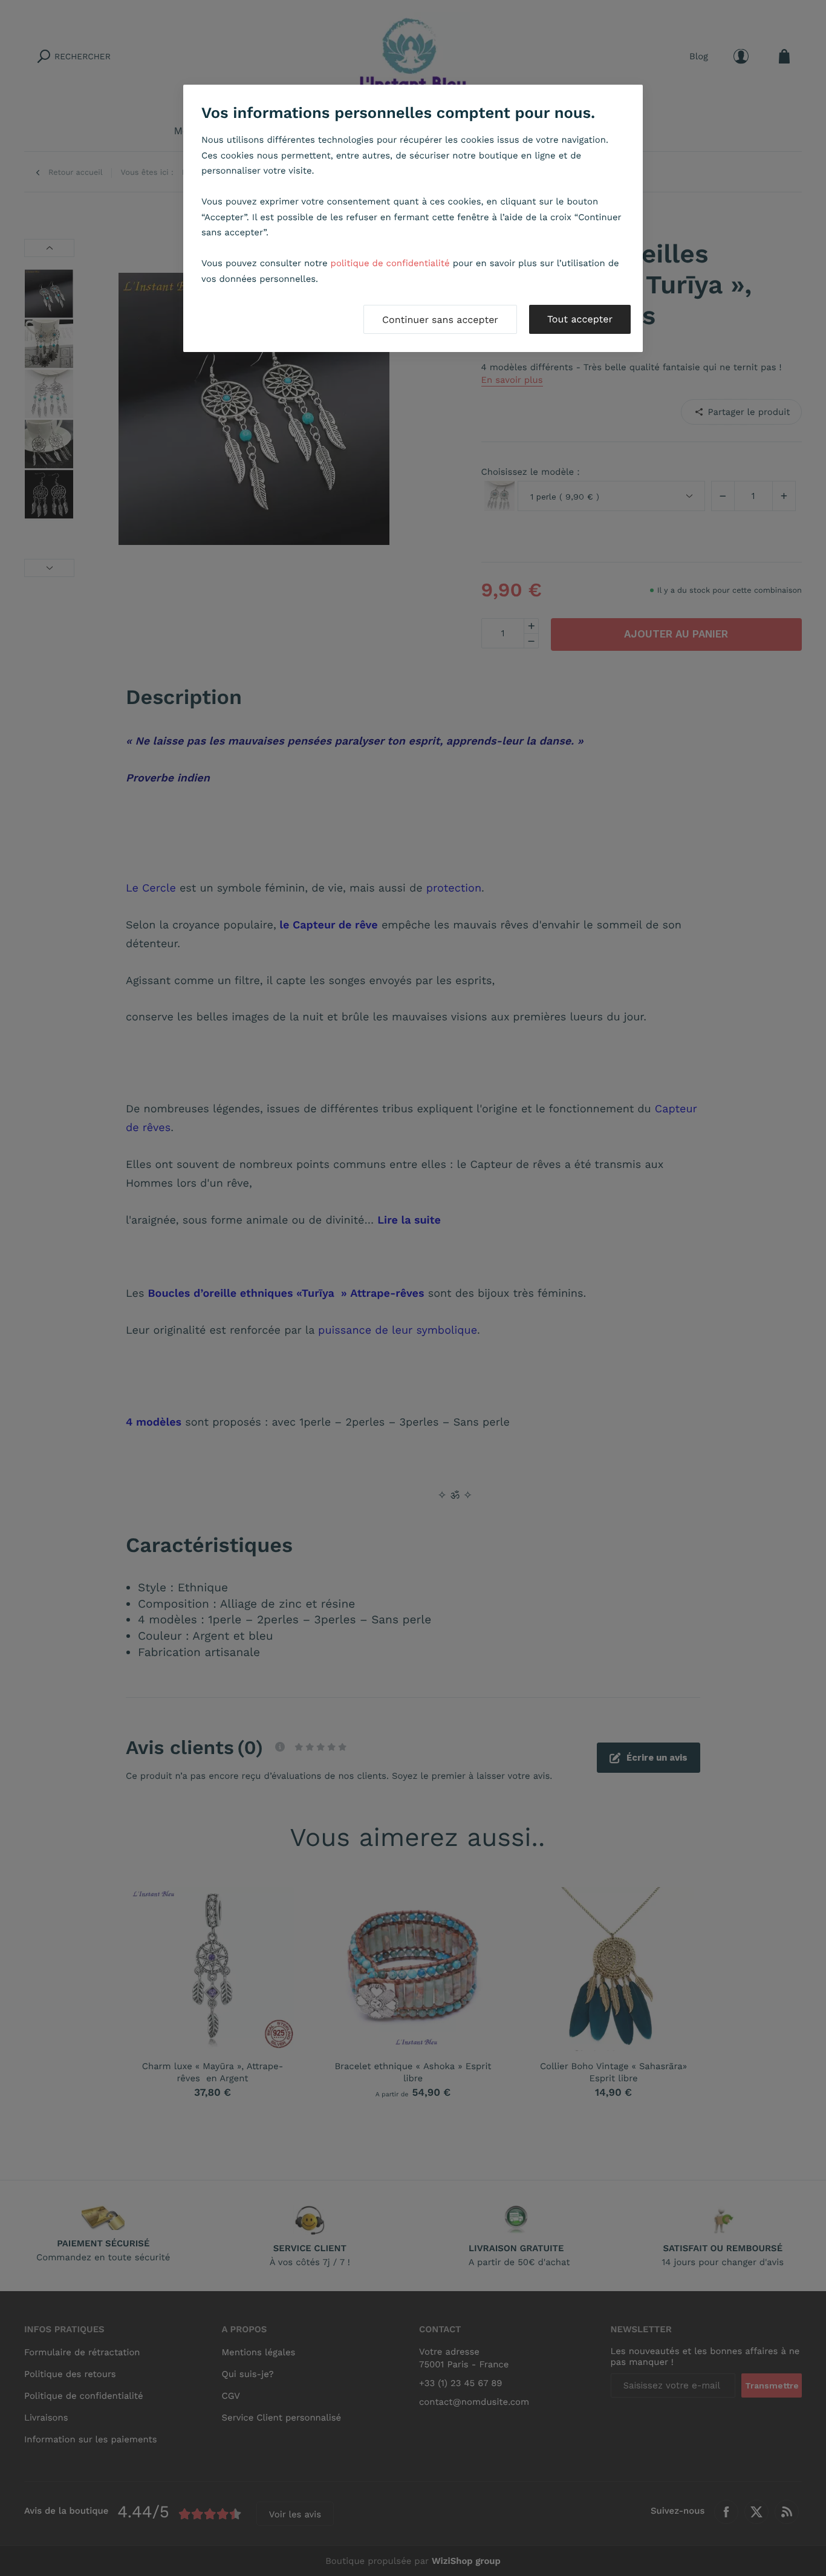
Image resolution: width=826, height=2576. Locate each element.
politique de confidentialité (390, 263)
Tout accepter (580, 319)
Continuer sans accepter (440, 320)
